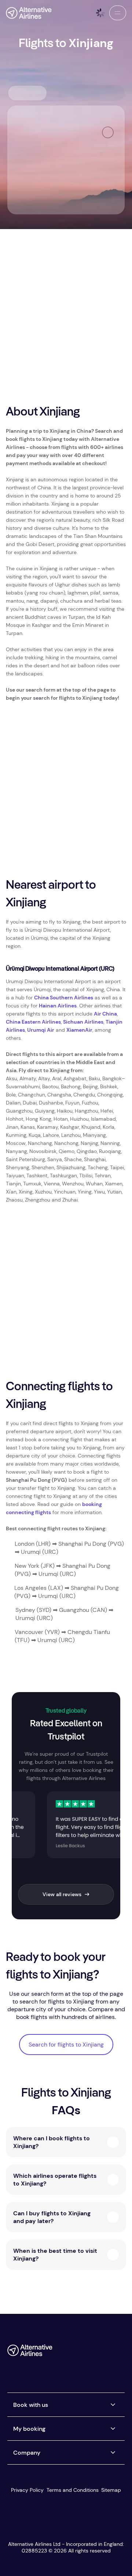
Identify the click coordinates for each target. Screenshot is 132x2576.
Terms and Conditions (73, 2490)
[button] (118, 13)
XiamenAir (79, 1030)
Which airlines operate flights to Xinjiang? (55, 2180)
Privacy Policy (27, 2490)
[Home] (29, 13)
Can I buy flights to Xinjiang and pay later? (52, 2217)
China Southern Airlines (64, 998)
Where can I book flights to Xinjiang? (52, 2142)
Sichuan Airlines (83, 1022)
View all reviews (62, 1894)
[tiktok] (91, 2353)
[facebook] (61, 2353)
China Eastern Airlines (33, 1022)
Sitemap (111, 2490)
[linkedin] (61, 2367)
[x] (76, 2353)
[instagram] (105, 2353)
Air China (105, 1014)
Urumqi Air (41, 1030)
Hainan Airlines (58, 1006)
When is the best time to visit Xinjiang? (55, 2255)
